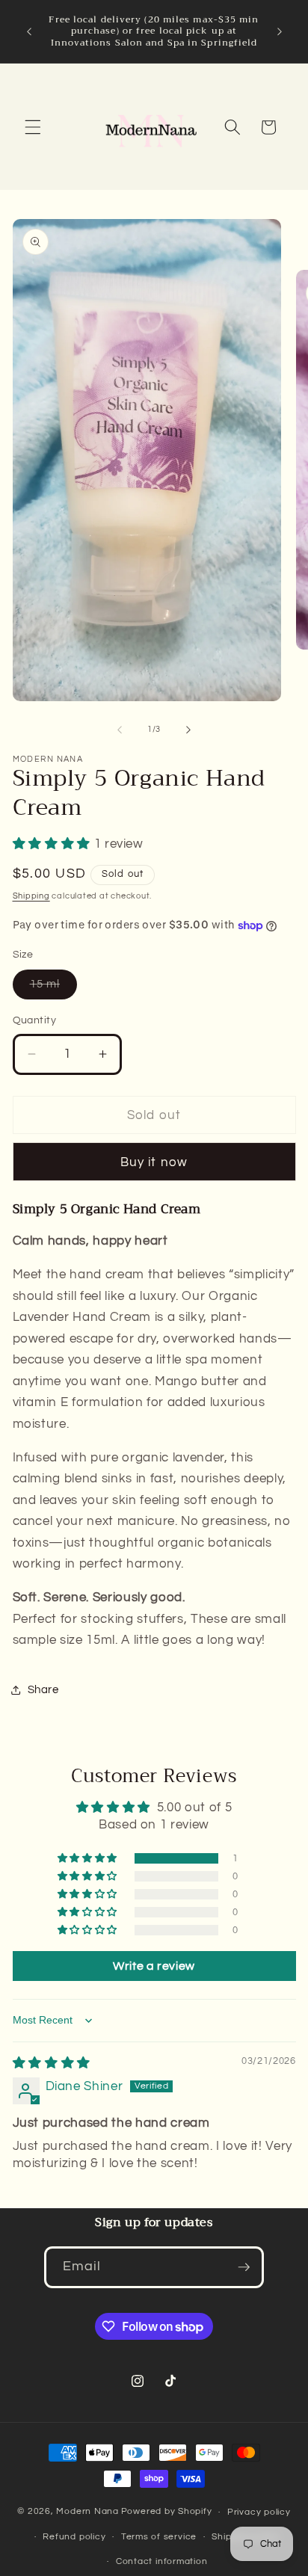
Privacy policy (259, 2512)
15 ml (54, 988)
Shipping (31, 896)
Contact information (162, 2561)
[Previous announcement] (29, 31)
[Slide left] (120, 730)
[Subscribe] (244, 2267)
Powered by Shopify (167, 2512)
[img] (52, 2063)
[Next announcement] (280, 31)
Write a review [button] (154, 1966)
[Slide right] (188, 730)
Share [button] (43, 1689)
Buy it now (154, 1162)
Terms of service (159, 2537)
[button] (33, 127)
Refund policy (74, 2537)
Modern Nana (87, 2512)
